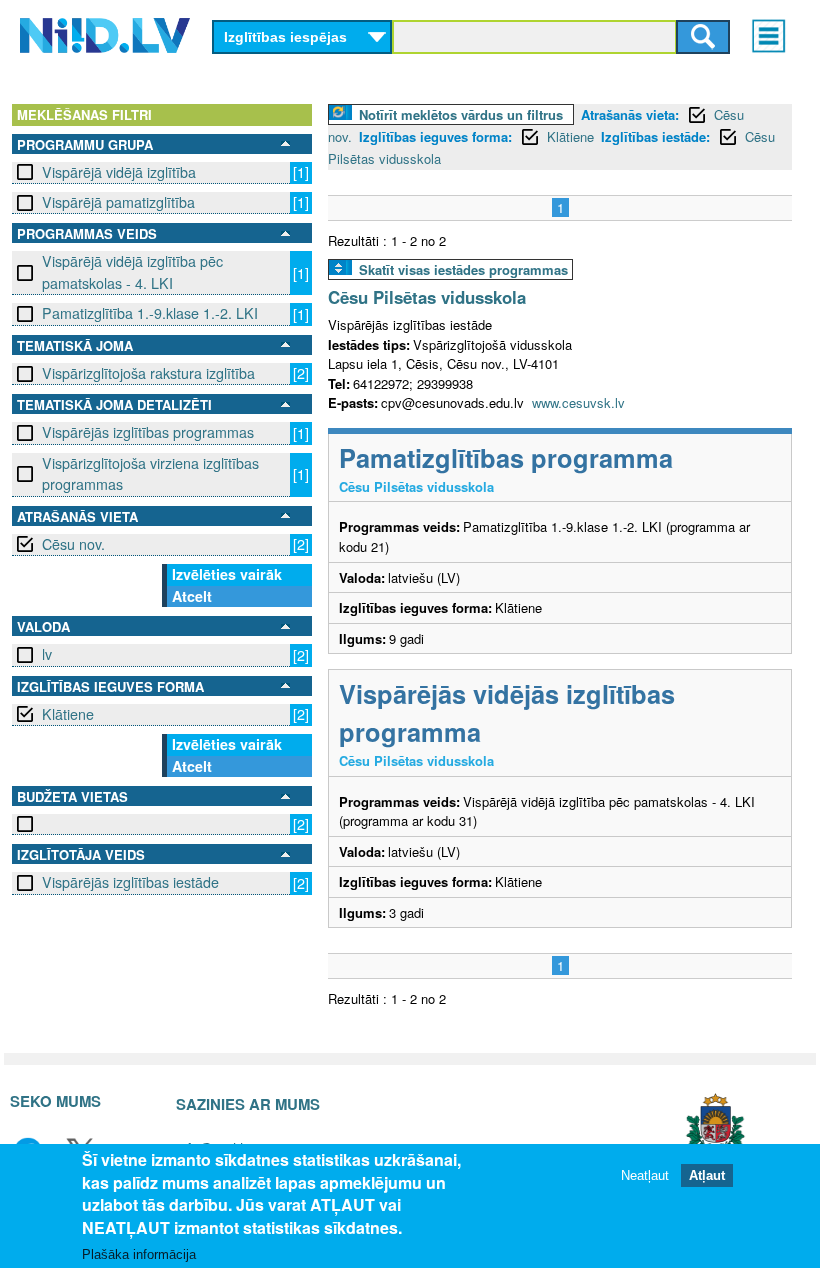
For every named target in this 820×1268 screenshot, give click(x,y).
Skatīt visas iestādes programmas (463, 269)
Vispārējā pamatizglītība (118, 202)
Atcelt (192, 596)
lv (47, 654)
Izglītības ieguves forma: (435, 136)
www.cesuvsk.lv (578, 402)
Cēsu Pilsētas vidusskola (427, 297)
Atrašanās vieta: (630, 114)
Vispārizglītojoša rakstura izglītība (148, 373)
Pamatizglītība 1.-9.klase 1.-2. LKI (150, 313)
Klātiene (68, 714)
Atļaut (707, 1175)
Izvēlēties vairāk (227, 574)
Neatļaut (645, 1175)
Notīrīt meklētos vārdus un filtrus (461, 114)
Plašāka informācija (139, 1254)
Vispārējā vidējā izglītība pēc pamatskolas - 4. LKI (132, 271)
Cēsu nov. (73, 544)
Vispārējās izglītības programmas (148, 432)
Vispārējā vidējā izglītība (119, 172)
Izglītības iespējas (285, 37)
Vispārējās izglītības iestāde (130, 882)
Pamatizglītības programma (506, 457)
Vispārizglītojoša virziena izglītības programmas (150, 473)
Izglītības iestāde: (655, 136)
